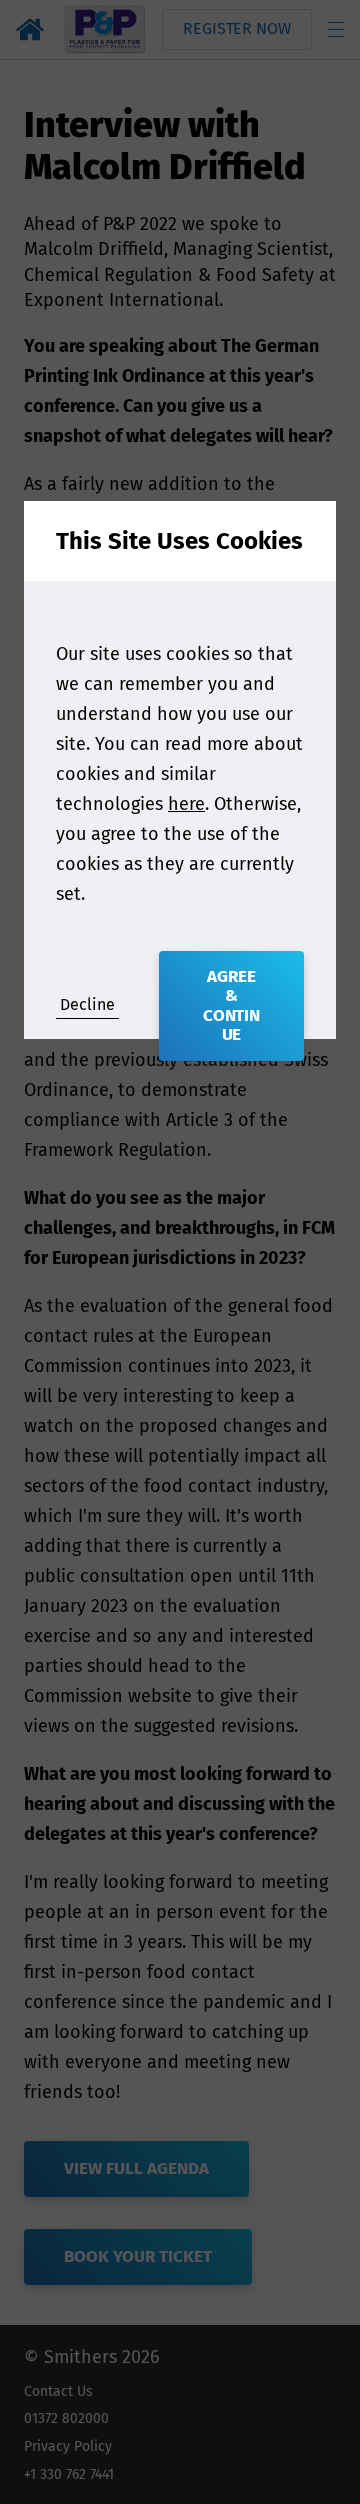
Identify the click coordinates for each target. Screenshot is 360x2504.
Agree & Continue (232, 1006)
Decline (87, 1004)
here (186, 804)
